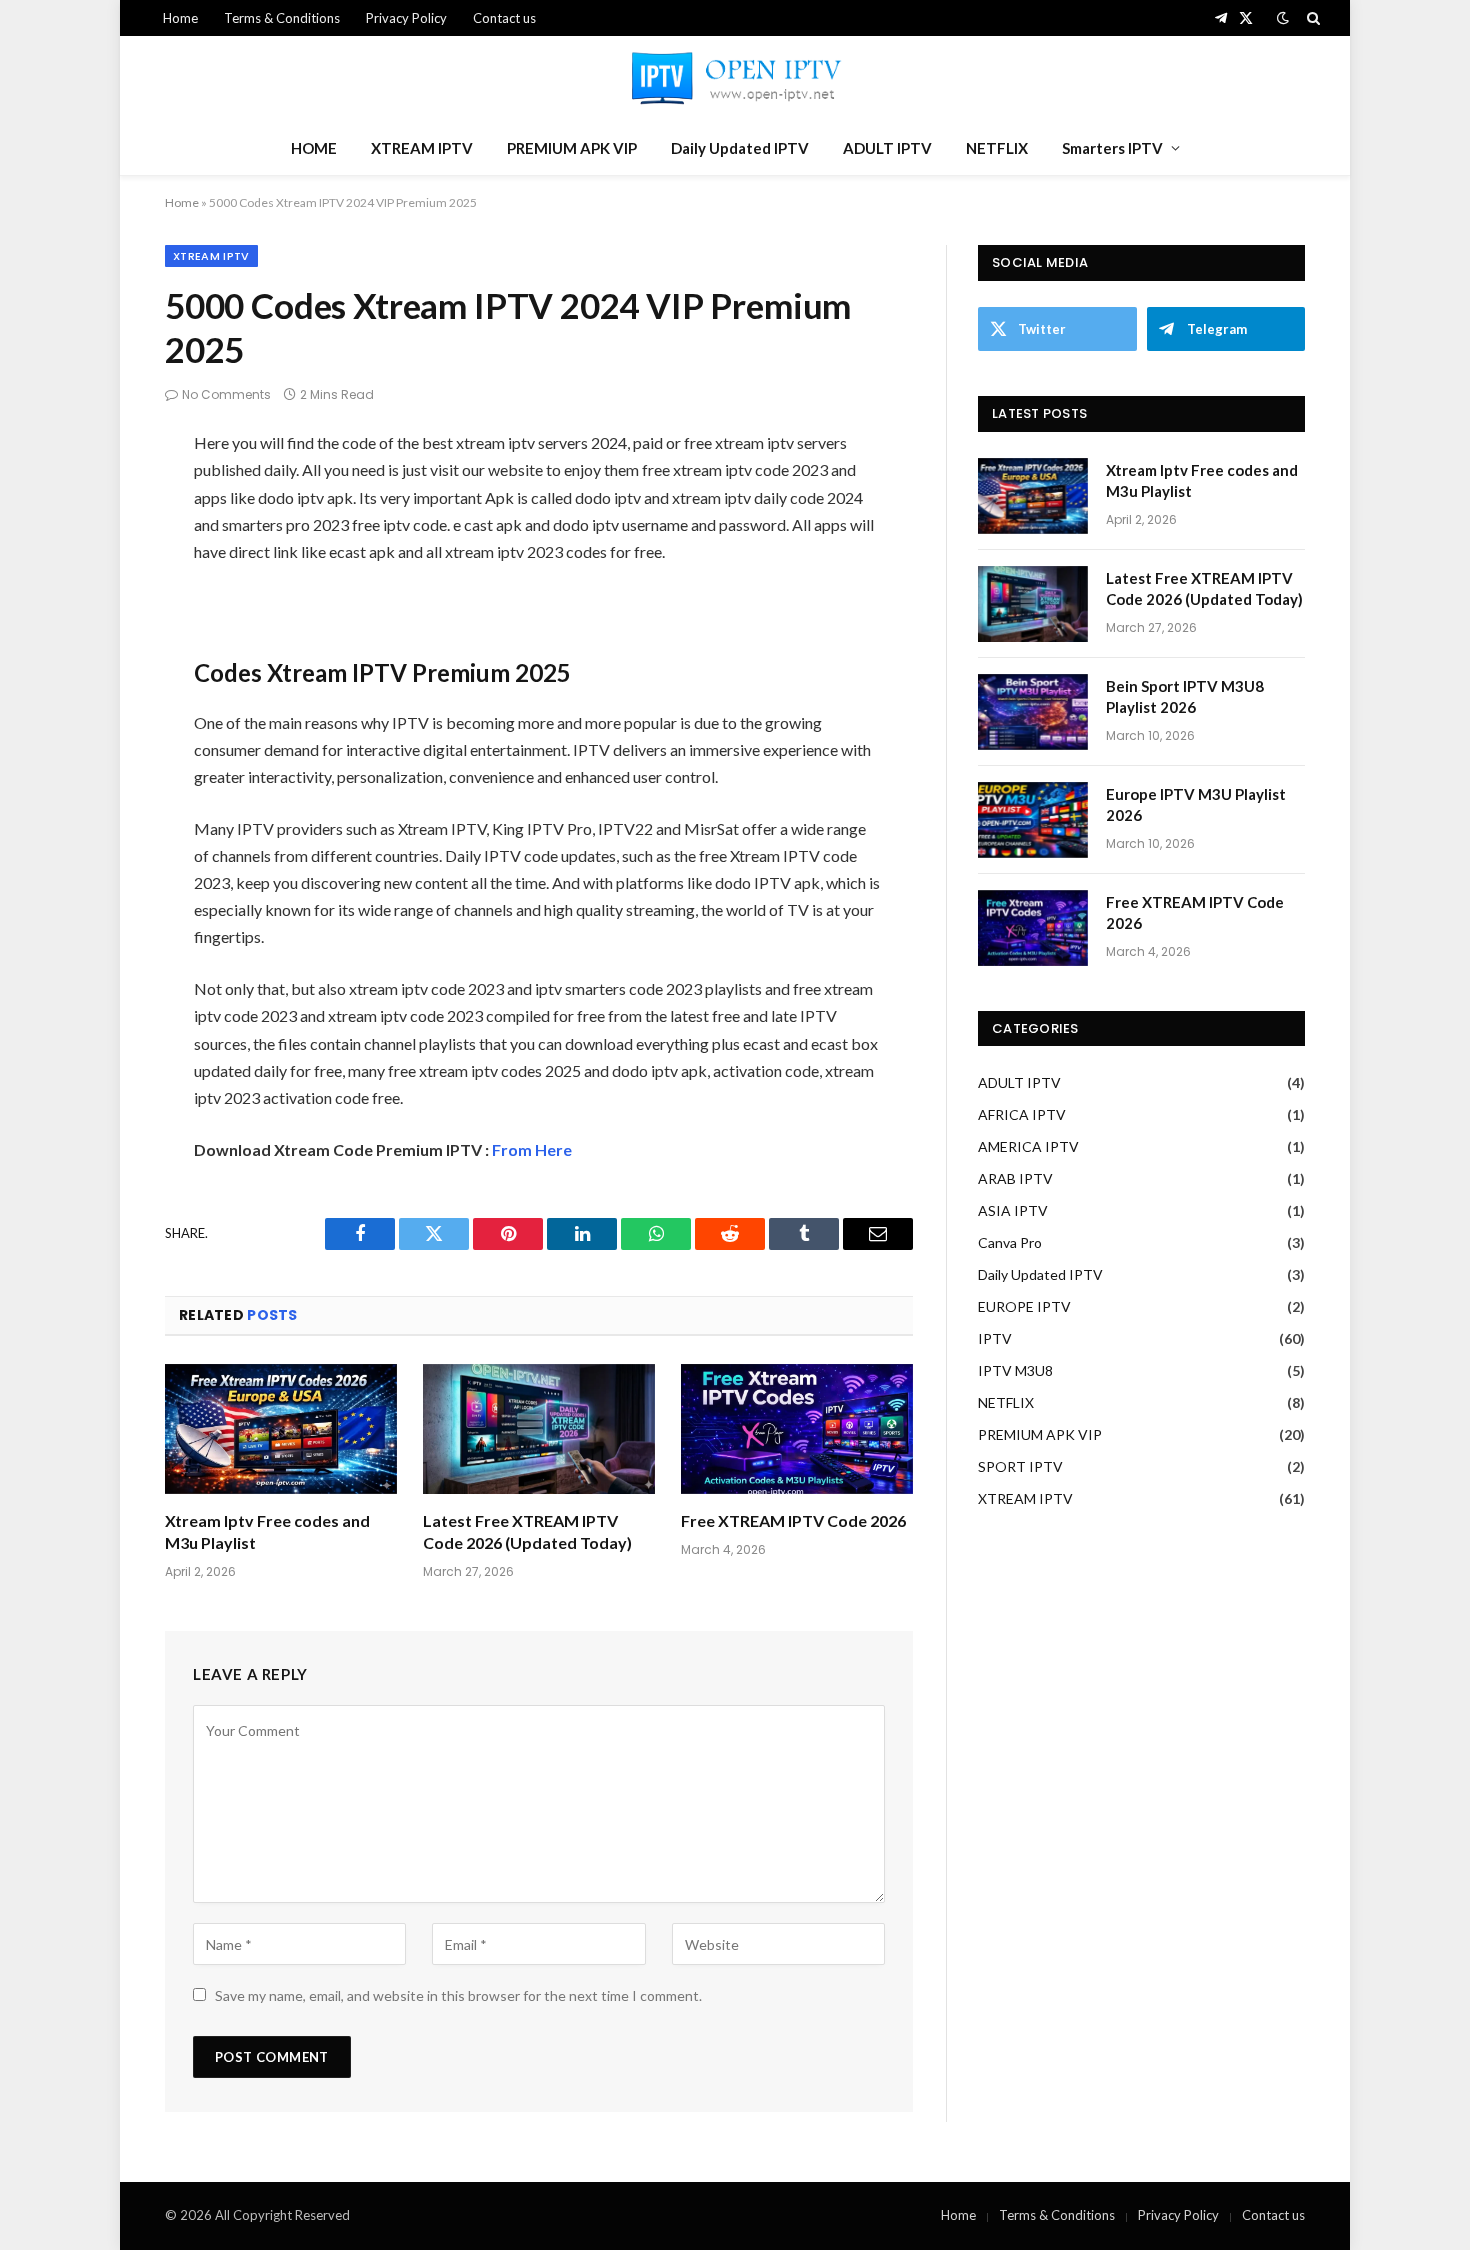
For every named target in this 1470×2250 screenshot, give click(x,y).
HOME (314, 148)
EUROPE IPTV (1024, 1306)
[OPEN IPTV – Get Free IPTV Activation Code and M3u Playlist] (734, 78)
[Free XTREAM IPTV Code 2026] (797, 1429)
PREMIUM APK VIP (572, 148)
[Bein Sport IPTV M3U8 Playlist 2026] (1033, 712)
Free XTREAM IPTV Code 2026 (793, 1520)
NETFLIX (997, 148)
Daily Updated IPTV (740, 148)
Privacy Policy (406, 18)
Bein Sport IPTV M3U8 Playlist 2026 (1185, 696)
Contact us (504, 18)
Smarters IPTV (1112, 148)
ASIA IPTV (1013, 1210)
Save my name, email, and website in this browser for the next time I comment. (458, 1995)
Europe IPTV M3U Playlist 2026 (1196, 804)
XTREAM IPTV (422, 148)
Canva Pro (1010, 1242)
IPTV (995, 1338)
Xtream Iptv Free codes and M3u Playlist (267, 1531)
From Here (532, 1149)
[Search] (1311, 18)
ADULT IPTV (887, 148)
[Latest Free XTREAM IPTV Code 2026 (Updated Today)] (539, 1429)
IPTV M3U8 (1015, 1370)
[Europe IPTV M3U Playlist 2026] (1033, 820)
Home (180, 18)
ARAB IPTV (1015, 1178)
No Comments (226, 394)
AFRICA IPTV (1022, 1114)
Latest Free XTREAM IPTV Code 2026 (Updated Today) (527, 1531)
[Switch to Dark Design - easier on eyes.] (1283, 18)
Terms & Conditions (282, 18)
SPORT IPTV (1020, 1466)
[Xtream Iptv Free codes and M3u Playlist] (281, 1429)
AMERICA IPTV (1028, 1146)
